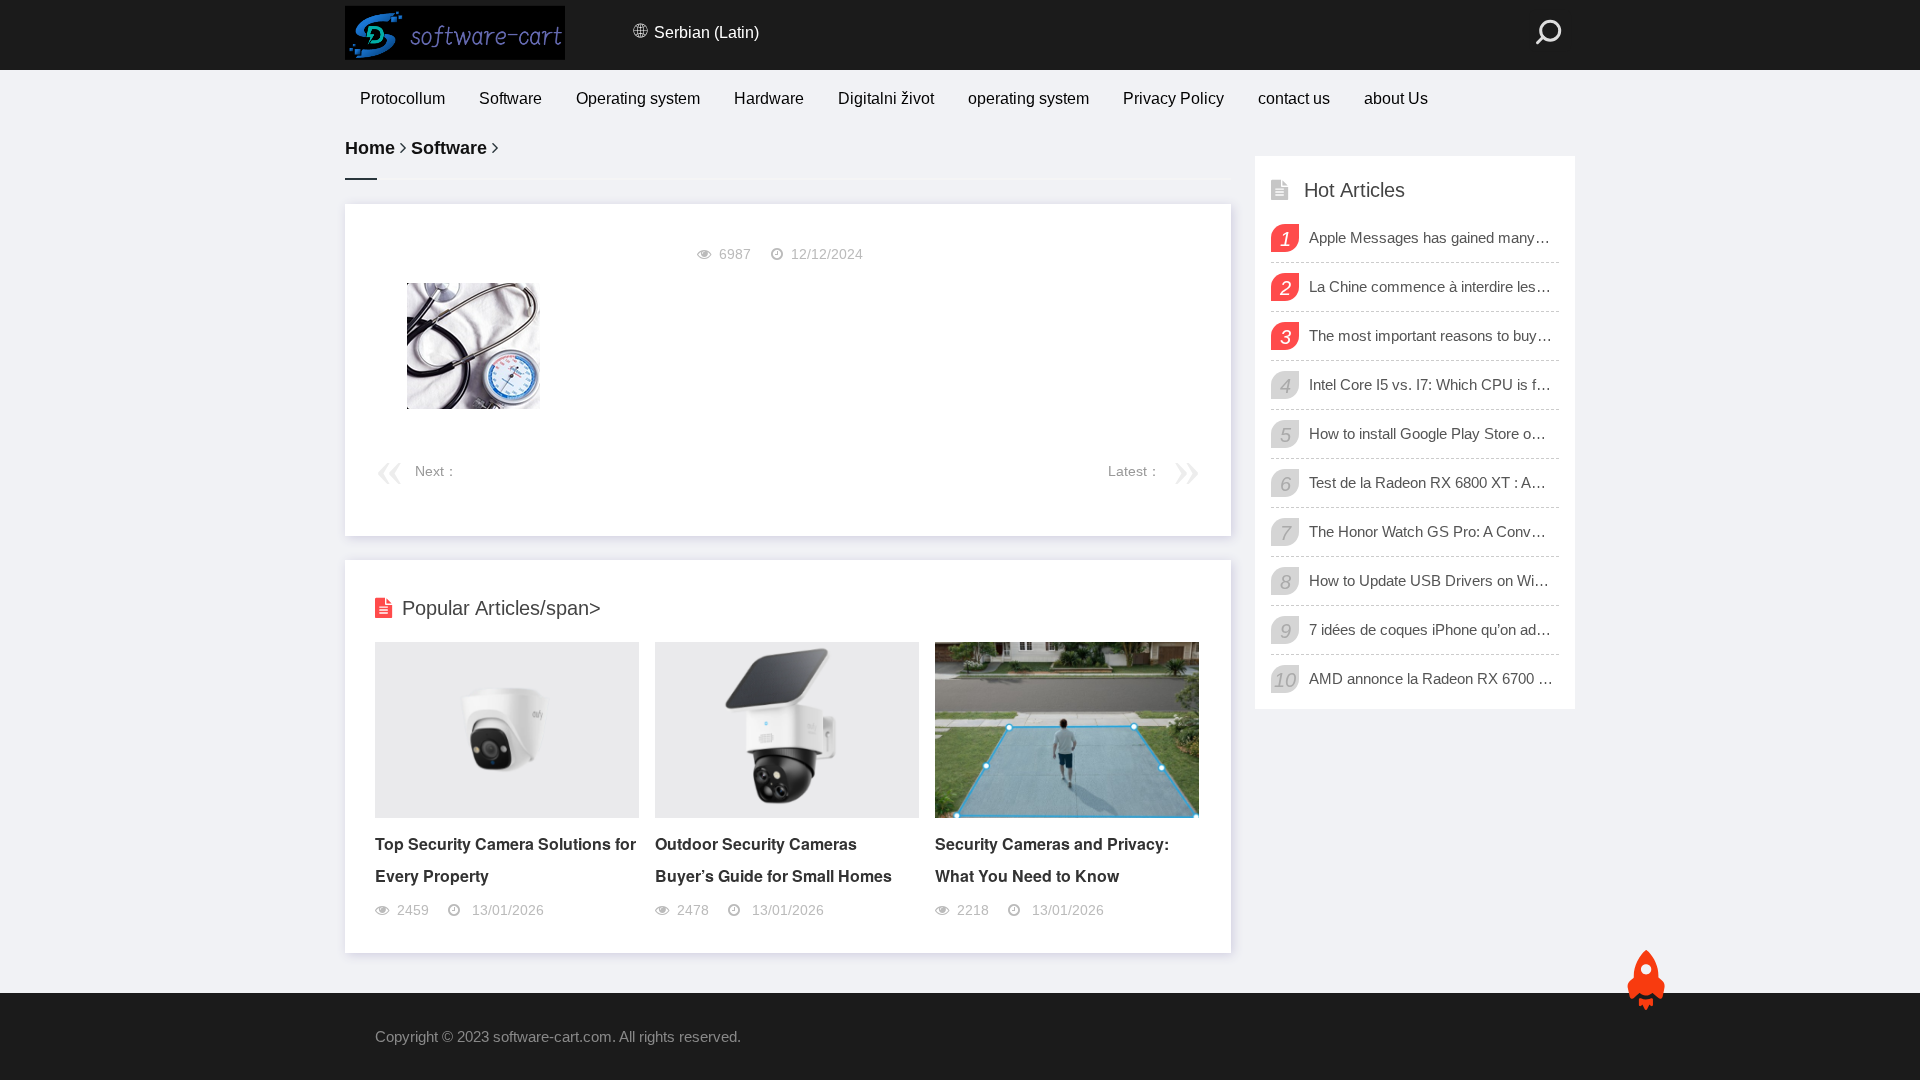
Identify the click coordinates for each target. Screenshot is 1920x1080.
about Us (1396, 98)
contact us (1294, 98)
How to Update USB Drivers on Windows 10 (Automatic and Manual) (1431, 580)
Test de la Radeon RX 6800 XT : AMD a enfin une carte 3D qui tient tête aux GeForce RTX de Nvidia (1431, 482)
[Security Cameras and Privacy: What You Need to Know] (1067, 812)
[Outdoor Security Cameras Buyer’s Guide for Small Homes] (787, 812)
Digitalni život (886, 98)
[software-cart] (455, 33)
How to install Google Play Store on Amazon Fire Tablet (1431, 433)
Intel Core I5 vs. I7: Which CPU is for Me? (1431, 384)
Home (370, 148)
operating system (1028, 98)
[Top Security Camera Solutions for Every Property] (507, 812)
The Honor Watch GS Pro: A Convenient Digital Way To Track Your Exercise (1431, 531)
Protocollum (402, 98)
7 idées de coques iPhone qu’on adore (1431, 629)
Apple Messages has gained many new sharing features (1431, 237)
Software (510, 98)
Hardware (769, 98)
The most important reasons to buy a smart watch (1431, 335)
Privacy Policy (1173, 98)
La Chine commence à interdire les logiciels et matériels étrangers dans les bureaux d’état (1431, 286)
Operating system (638, 98)
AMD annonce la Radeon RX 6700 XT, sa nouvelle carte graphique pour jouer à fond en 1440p (1431, 678)
